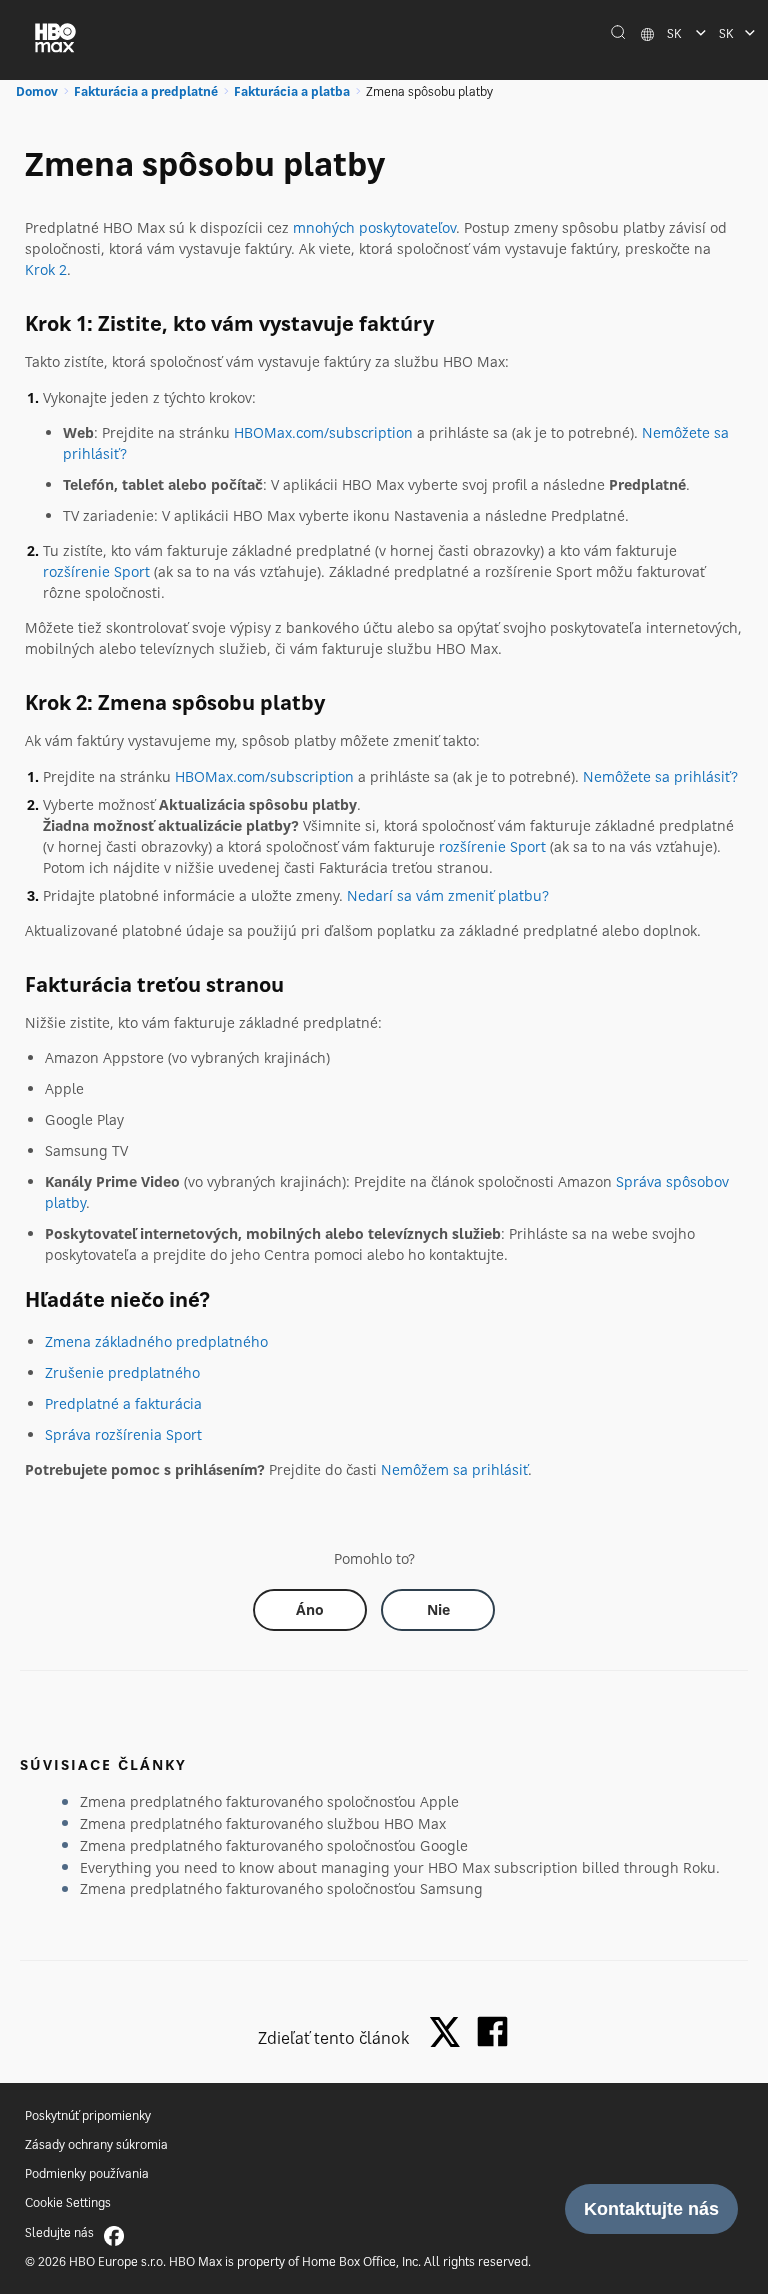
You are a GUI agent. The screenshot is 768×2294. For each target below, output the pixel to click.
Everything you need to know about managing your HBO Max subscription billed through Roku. (400, 1867)
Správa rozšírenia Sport (123, 1434)
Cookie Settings (68, 2202)
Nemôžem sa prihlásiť (454, 1469)
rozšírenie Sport (96, 571)
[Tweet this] (450, 2033)
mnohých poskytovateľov (374, 227)
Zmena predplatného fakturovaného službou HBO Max (263, 1823)
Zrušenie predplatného (122, 1372)
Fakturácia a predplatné (146, 91)
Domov (37, 91)
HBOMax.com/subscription (323, 432)
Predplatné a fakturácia (123, 1403)
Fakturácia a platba (292, 91)
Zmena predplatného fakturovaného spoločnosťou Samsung (281, 1888)
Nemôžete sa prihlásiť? (660, 776)
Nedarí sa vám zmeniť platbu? (448, 895)
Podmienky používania (87, 2173)
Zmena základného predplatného (156, 1341)
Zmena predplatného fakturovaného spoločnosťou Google (274, 1845)
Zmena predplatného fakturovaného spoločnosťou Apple (269, 1801)
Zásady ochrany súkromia (96, 2144)
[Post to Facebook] (492, 2031)
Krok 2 (46, 269)
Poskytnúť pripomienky (88, 2115)
